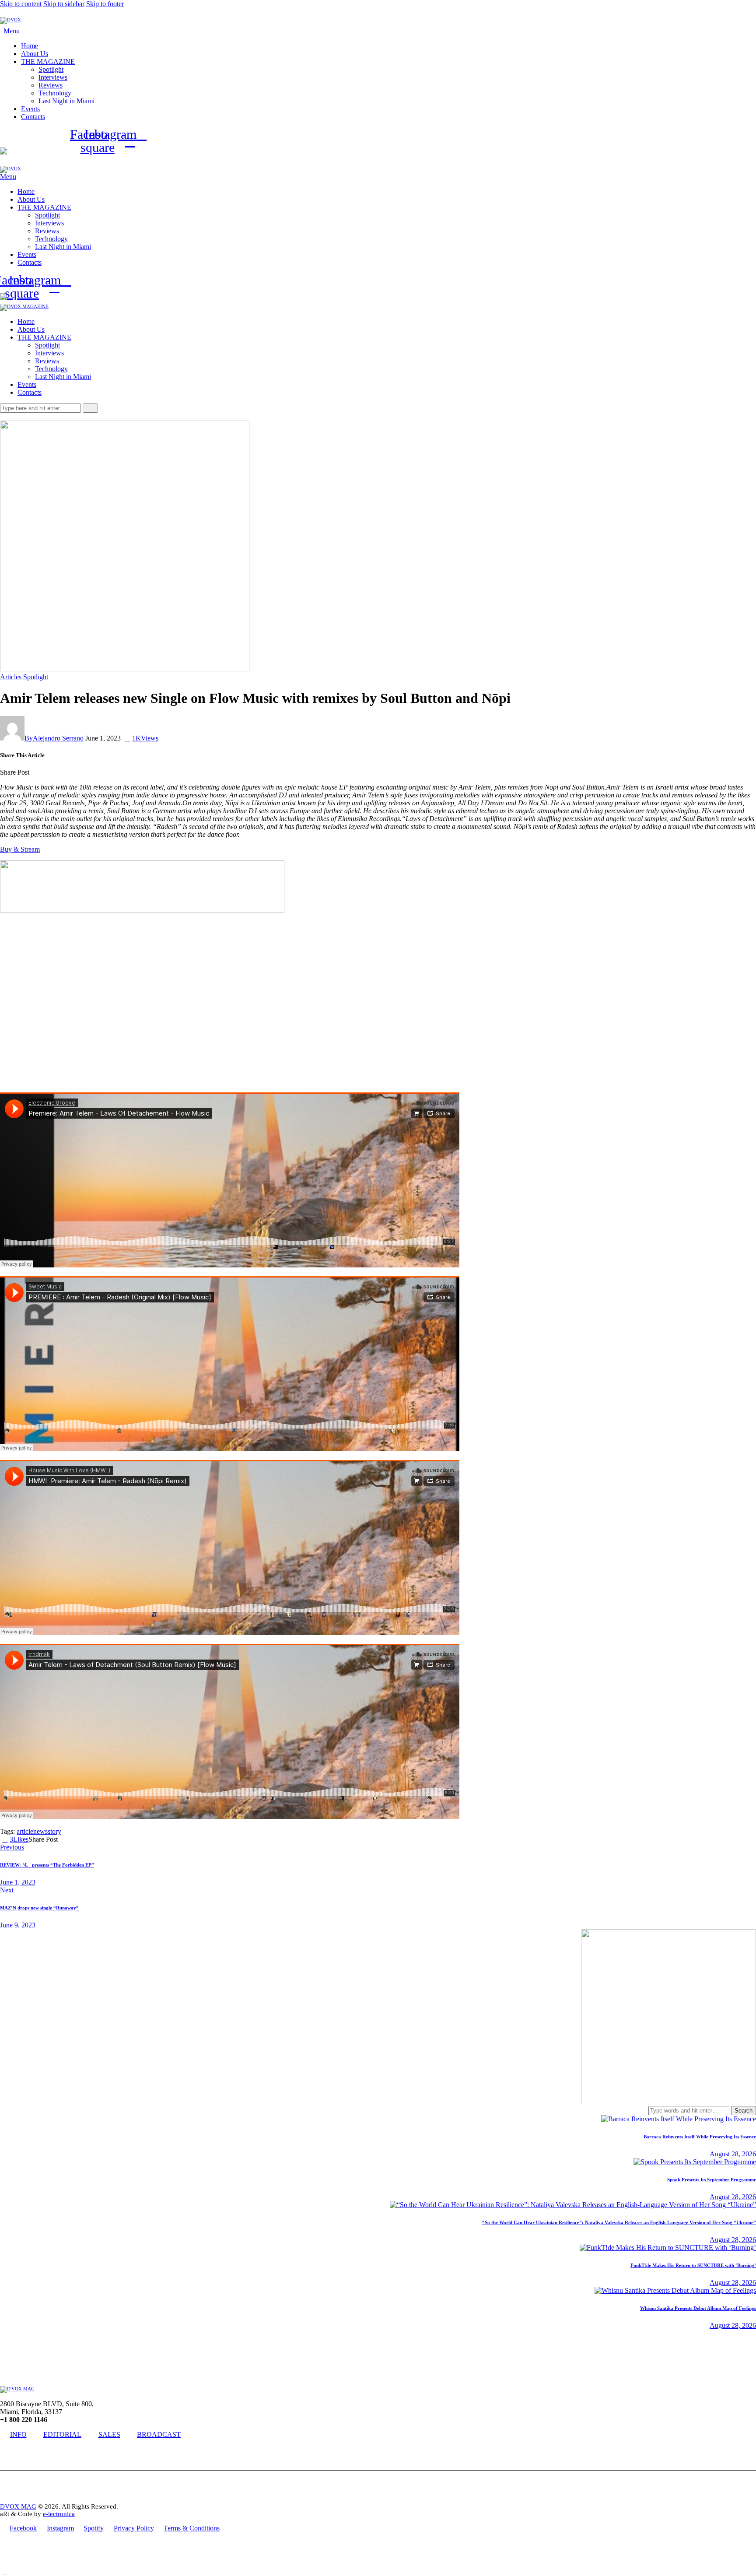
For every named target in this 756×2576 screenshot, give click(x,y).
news (40, 1831)
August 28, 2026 (733, 2154)
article (25, 1831)
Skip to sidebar (64, 4)
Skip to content (21, 4)
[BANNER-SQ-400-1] (668, 2102)
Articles (11, 677)
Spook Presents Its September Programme (712, 2179)
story (54, 1831)
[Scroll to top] (5, 2572)
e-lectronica (59, 2514)
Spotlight (36, 677)
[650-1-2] (142, 911)
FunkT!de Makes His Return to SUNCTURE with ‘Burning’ (693, 2265)
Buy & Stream (20, 849)
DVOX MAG (18, 2506)
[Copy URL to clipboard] (63, 772)
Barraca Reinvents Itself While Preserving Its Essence (700, 2137)
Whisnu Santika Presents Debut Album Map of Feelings (698, 2308)
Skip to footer (105, 4)
